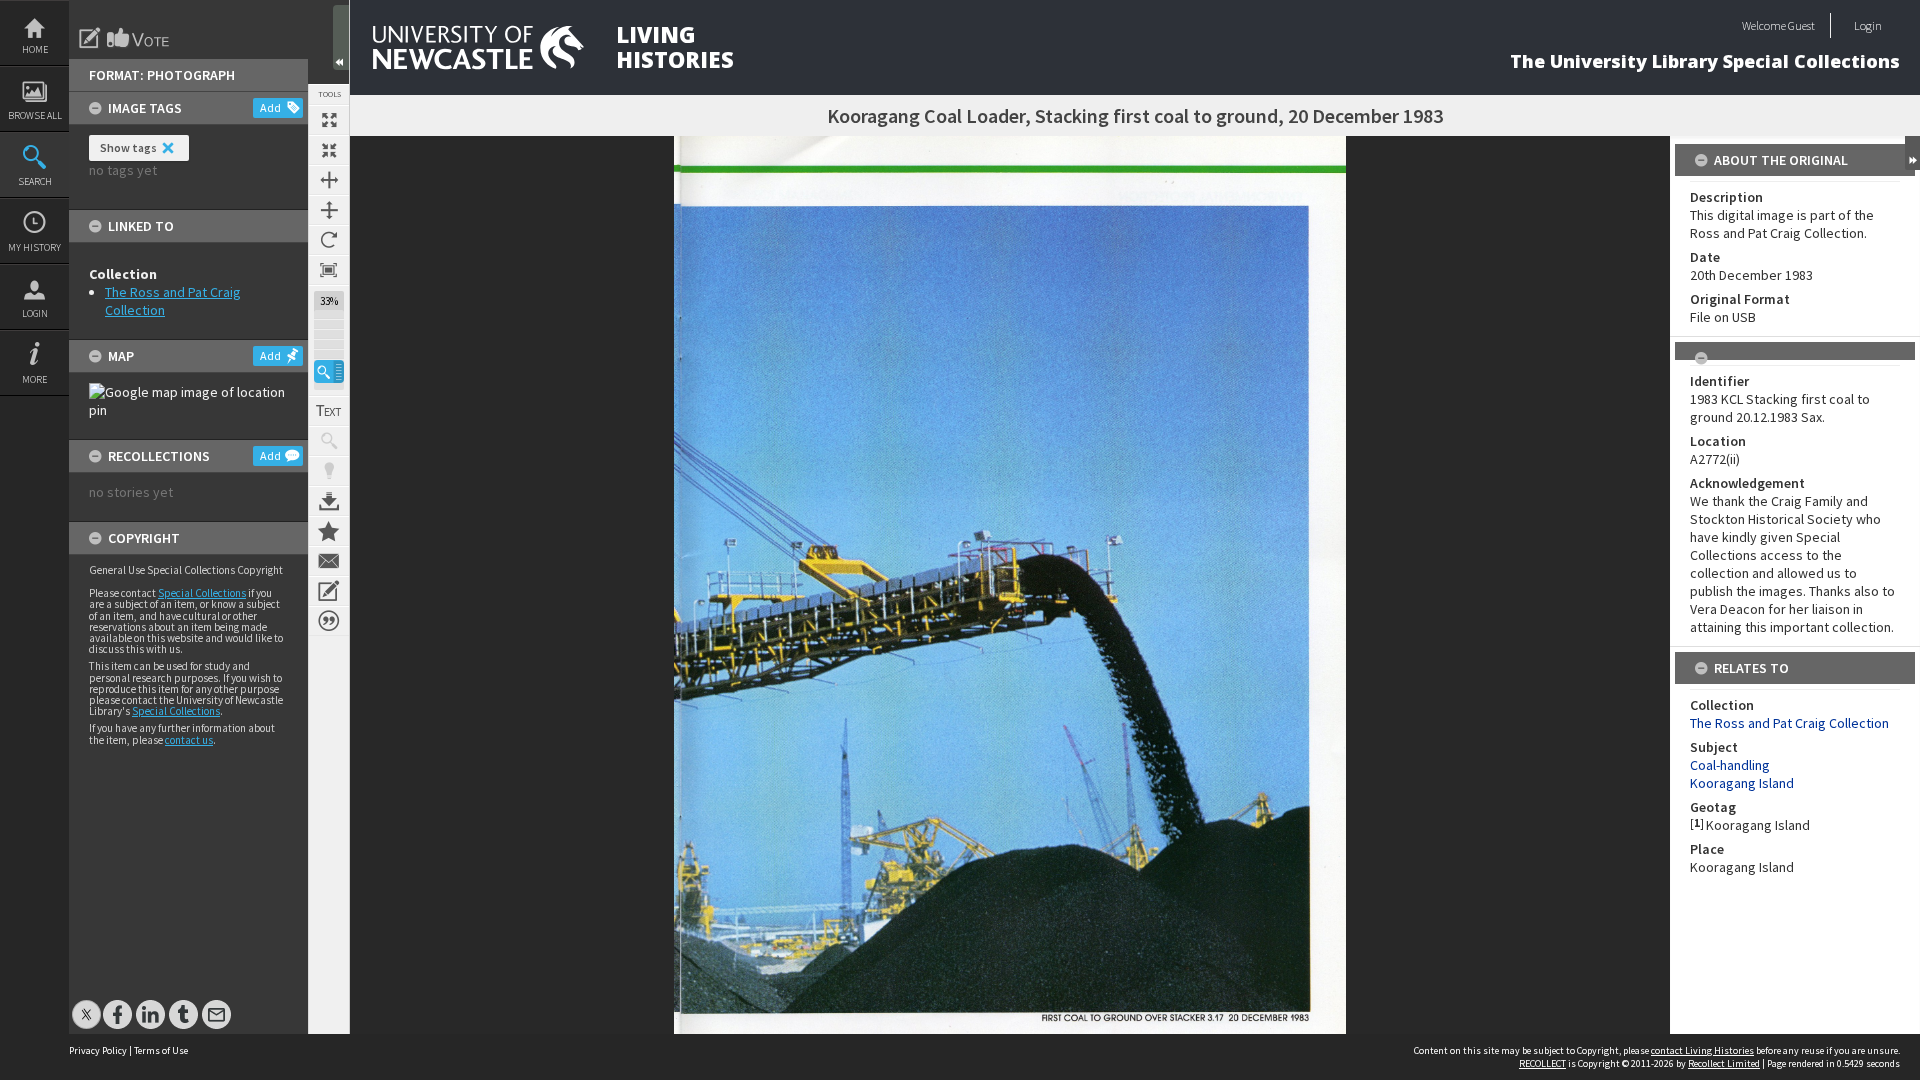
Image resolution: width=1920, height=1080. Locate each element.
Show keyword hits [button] (329, 441)
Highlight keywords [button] (329, 471)
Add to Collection (329, 531)
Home (35, 49)
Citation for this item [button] (329, 621)
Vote (139, 38)
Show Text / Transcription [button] (329, 411)
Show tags (128, 147)
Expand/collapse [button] (1912, 153)
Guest (1801, 25)
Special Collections (202, 593)
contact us (189, 740)
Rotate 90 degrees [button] (329, 240)
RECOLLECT (1542, 1063)
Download (329, 501)
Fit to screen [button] (329, 150)
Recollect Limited (1724, 1063)
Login (35, 313)
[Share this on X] (86, 1004)
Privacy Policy (98, 1050)
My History (34, 247)
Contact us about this (329, 561)
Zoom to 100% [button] (329, 270)
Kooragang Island (1742, 783)
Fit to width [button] (329, 180)
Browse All (35, 115)
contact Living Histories (1702, 1050)
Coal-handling (1730, 765)
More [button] (34, 379)
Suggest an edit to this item (90, 38)
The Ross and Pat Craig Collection (1789, 723)
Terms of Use (161, 1050)
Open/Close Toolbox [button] (341, 37)
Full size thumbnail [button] (329, 120)
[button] (329, 371)
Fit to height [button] (329, 210)
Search (35, 181)
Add (270, 107)
